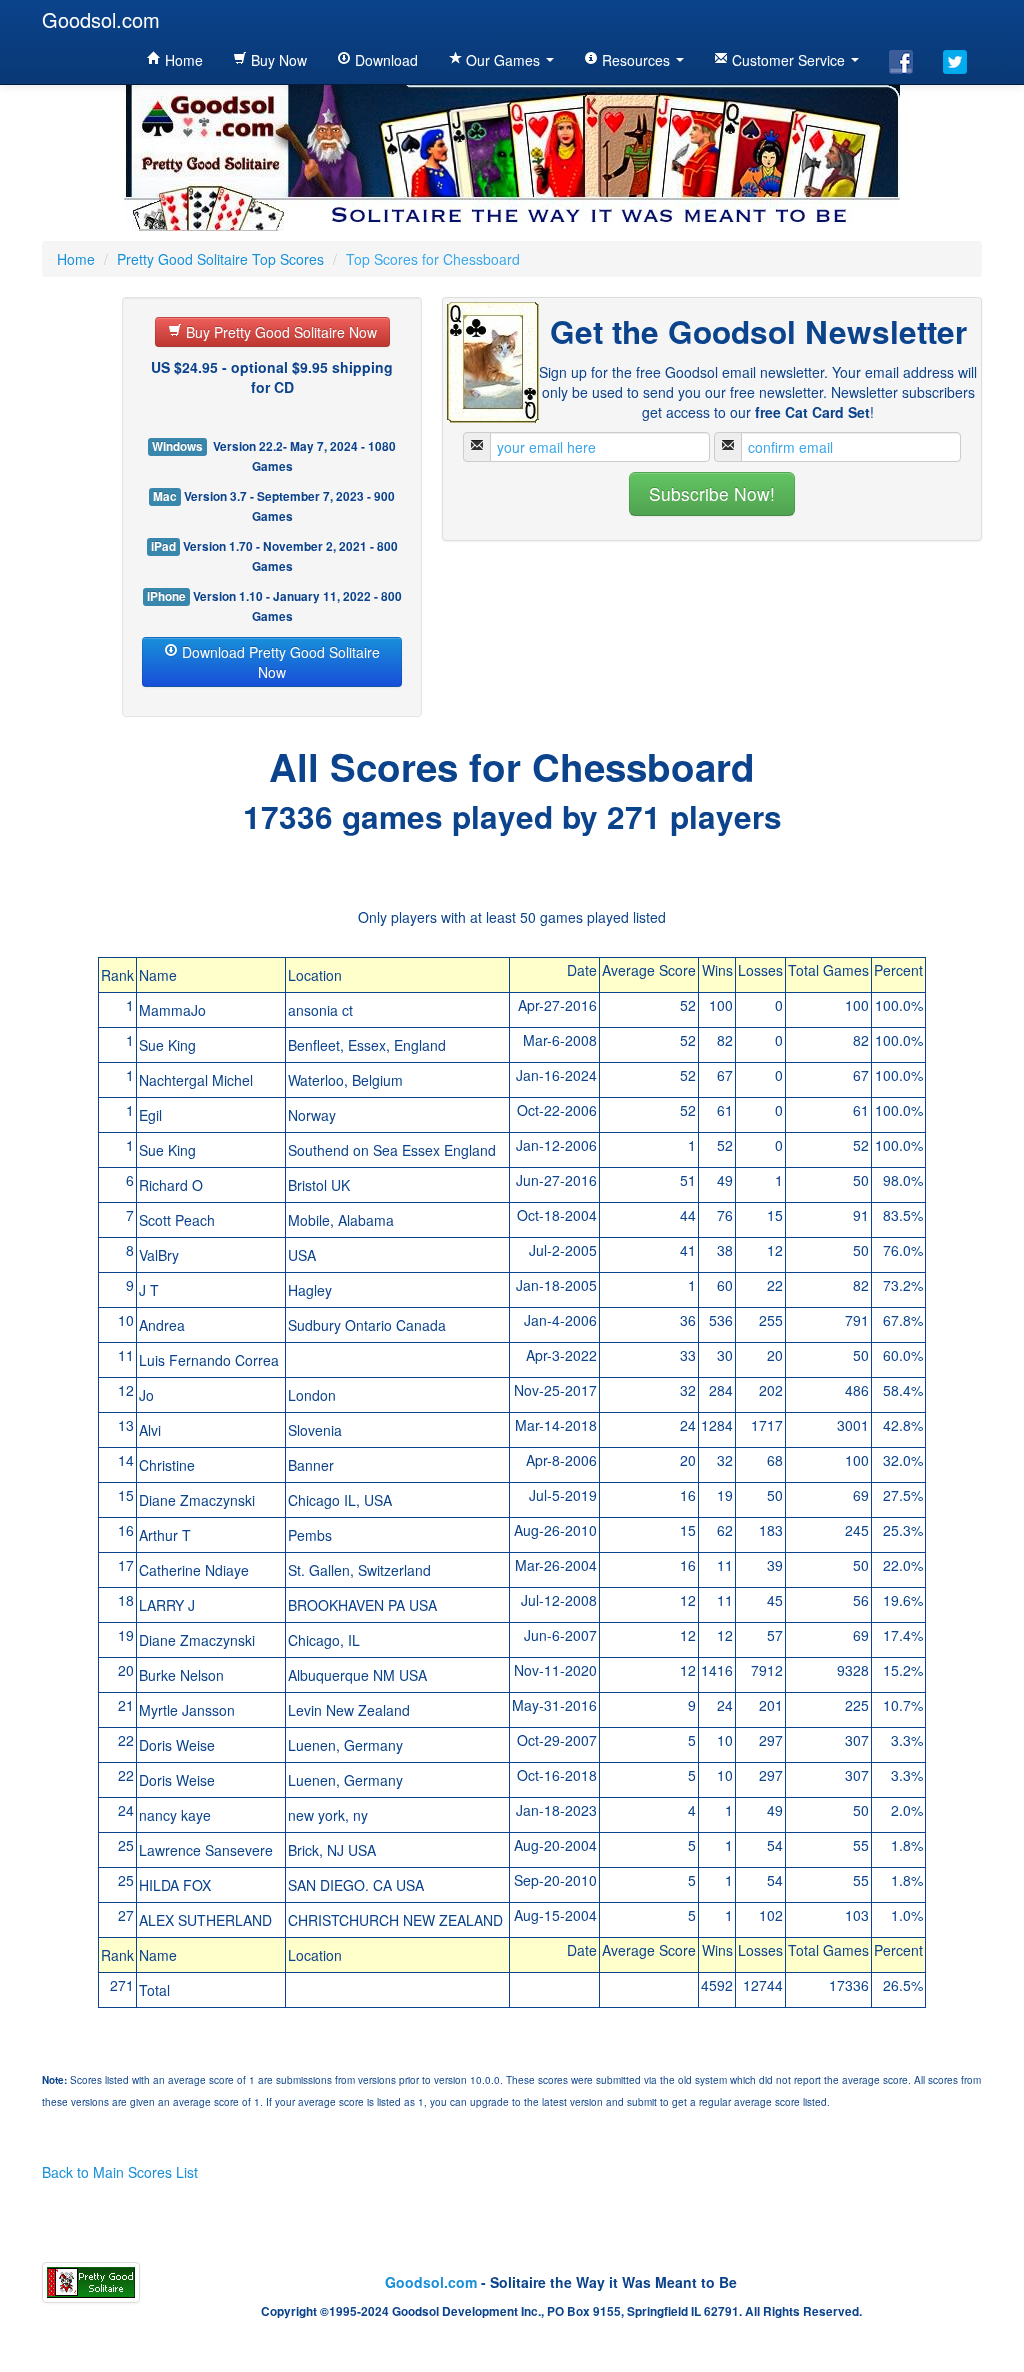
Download (384, 60)
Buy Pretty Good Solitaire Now (279, 332)
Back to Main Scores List (120, 2172)
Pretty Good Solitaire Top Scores (220, 259)
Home (182, 60)
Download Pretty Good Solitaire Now (279, 662)
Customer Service (788, 60)
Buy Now (277, 60)
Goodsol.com (101, 19)
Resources (636, 60)
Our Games (503, 60)
